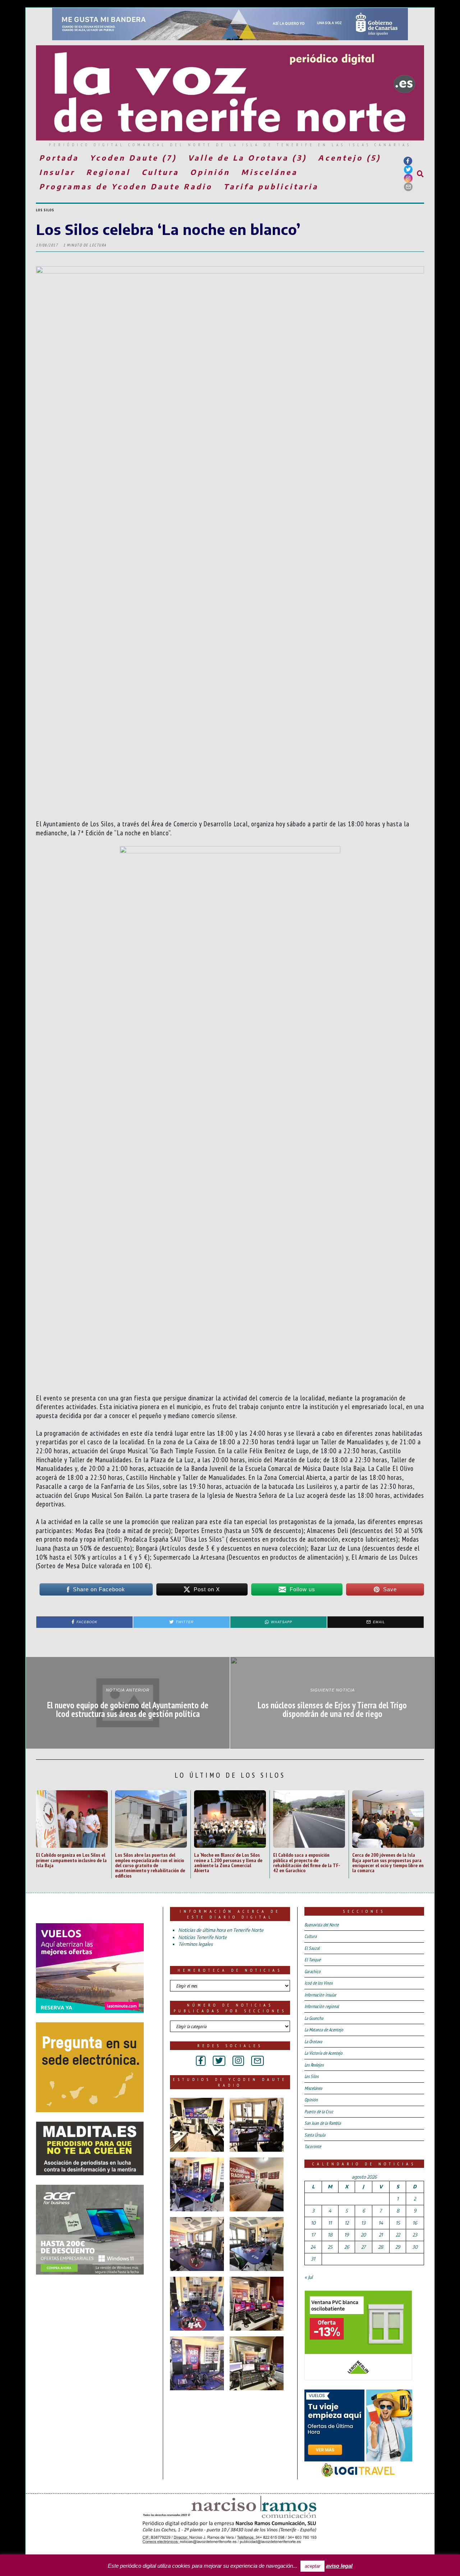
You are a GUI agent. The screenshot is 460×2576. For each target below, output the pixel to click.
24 (313, 2247)
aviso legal (339, 2566)
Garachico (312, 1972)
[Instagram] (408, 178)
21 (381, 2235)
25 (330, 2247)
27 (363, 2247)
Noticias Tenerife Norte (203, 1937)
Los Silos (45, 210)
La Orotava (313, 2042)
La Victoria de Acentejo (323, 2053)
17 (313, 2235)
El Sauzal (312, 1948)
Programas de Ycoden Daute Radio (126, 186)
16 (415, 2223)
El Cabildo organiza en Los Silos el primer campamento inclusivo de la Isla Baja (71, 1860)
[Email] (408, 187)
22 (398, 2235)
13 (363, 2223)
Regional (108, 172)
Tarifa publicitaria (271, 186)
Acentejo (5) (349, 158)
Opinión (210, 172)
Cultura (160, 172)
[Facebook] (408, 161)
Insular (57, 172)
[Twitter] (408, 170)
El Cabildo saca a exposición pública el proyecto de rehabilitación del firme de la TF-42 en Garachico (307, 1862)
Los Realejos (314, 2065)
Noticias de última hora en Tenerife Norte (221, 1930)
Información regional (322, 2006)
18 (330, 2235)
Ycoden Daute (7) (133, 158)
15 (398, 2223)
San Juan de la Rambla (323, 2123)
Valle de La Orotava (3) (247, 158)
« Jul (309, 2277)
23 (415, 2235)
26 (347, 2247)
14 (381, 2223)
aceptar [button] (312, 2566)
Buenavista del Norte (321, 1925)
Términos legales (195, 1944)
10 (313, 2223)
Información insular (320, 1995)
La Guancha (314, 2018)
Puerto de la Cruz (319, 2112)
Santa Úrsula (315, 2135)
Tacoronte (313, 2146)
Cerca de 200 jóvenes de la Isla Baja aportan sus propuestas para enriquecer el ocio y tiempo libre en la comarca (388, 1862)
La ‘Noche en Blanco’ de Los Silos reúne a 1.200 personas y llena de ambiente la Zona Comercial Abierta (228, 1862)
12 (347, 2223)
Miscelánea (269, 172)
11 (330, 2223)
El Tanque (312, 1960)
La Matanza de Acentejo (324, 2030)
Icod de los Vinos (318, 1983)
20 (363, 2235)
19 (346, 2235)
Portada (59, 158)
